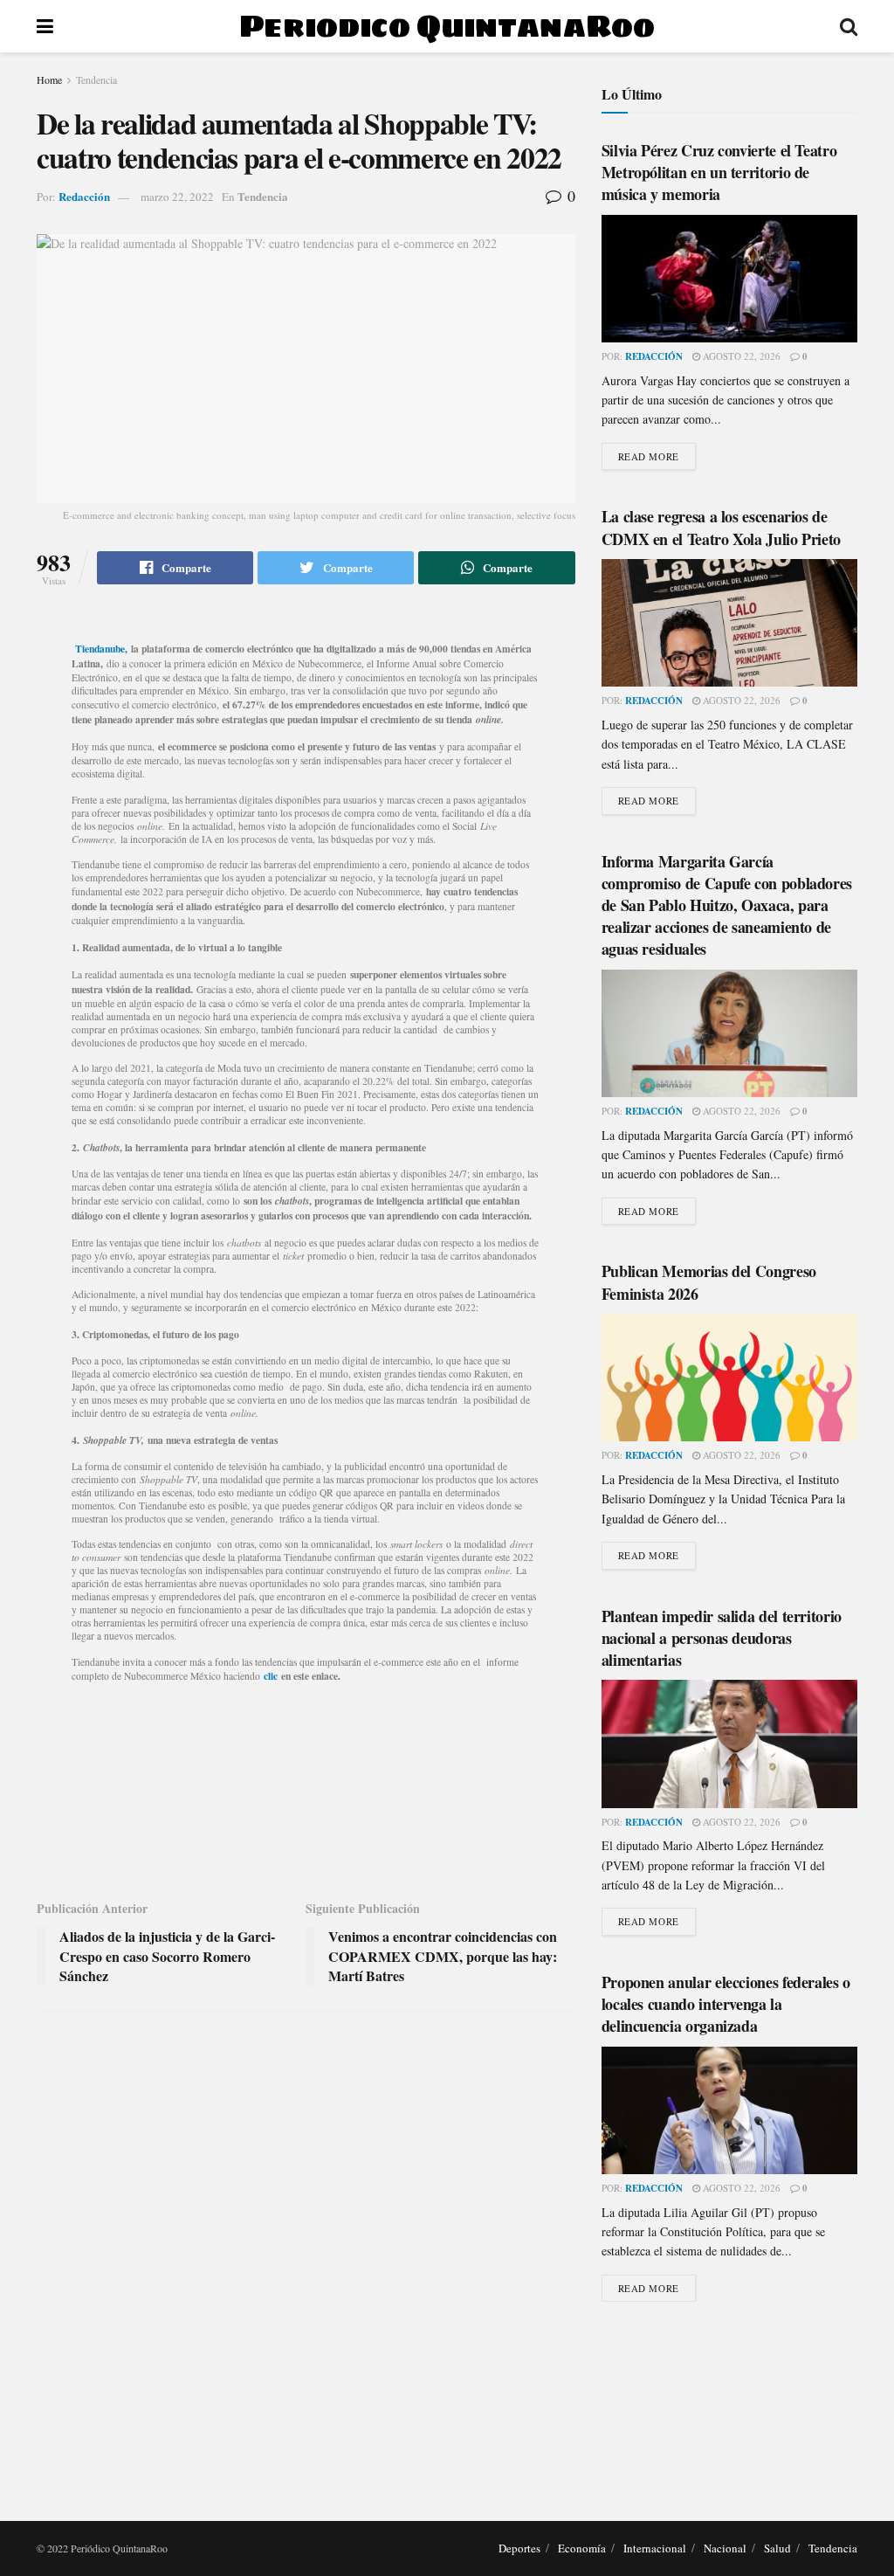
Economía (582, 2548)
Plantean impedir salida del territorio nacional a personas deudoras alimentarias (722, 1638)
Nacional (725, 2548)
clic (271, 1676)
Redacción (84, 196)
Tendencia (96, 79)
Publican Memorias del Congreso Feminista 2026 (709, 1282)
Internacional (655, 2548)
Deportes (519, 2548)
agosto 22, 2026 (740, 356)
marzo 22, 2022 (177, 197)
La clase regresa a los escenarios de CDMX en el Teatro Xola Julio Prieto (721, 527)
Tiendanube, (101, 649)
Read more (649, 456)
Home (49, 79)
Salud (777, 2548)
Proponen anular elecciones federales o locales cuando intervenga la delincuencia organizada (726, 2004)
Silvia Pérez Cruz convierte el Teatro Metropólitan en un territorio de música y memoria (719, 172)
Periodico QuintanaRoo (447, 26)
